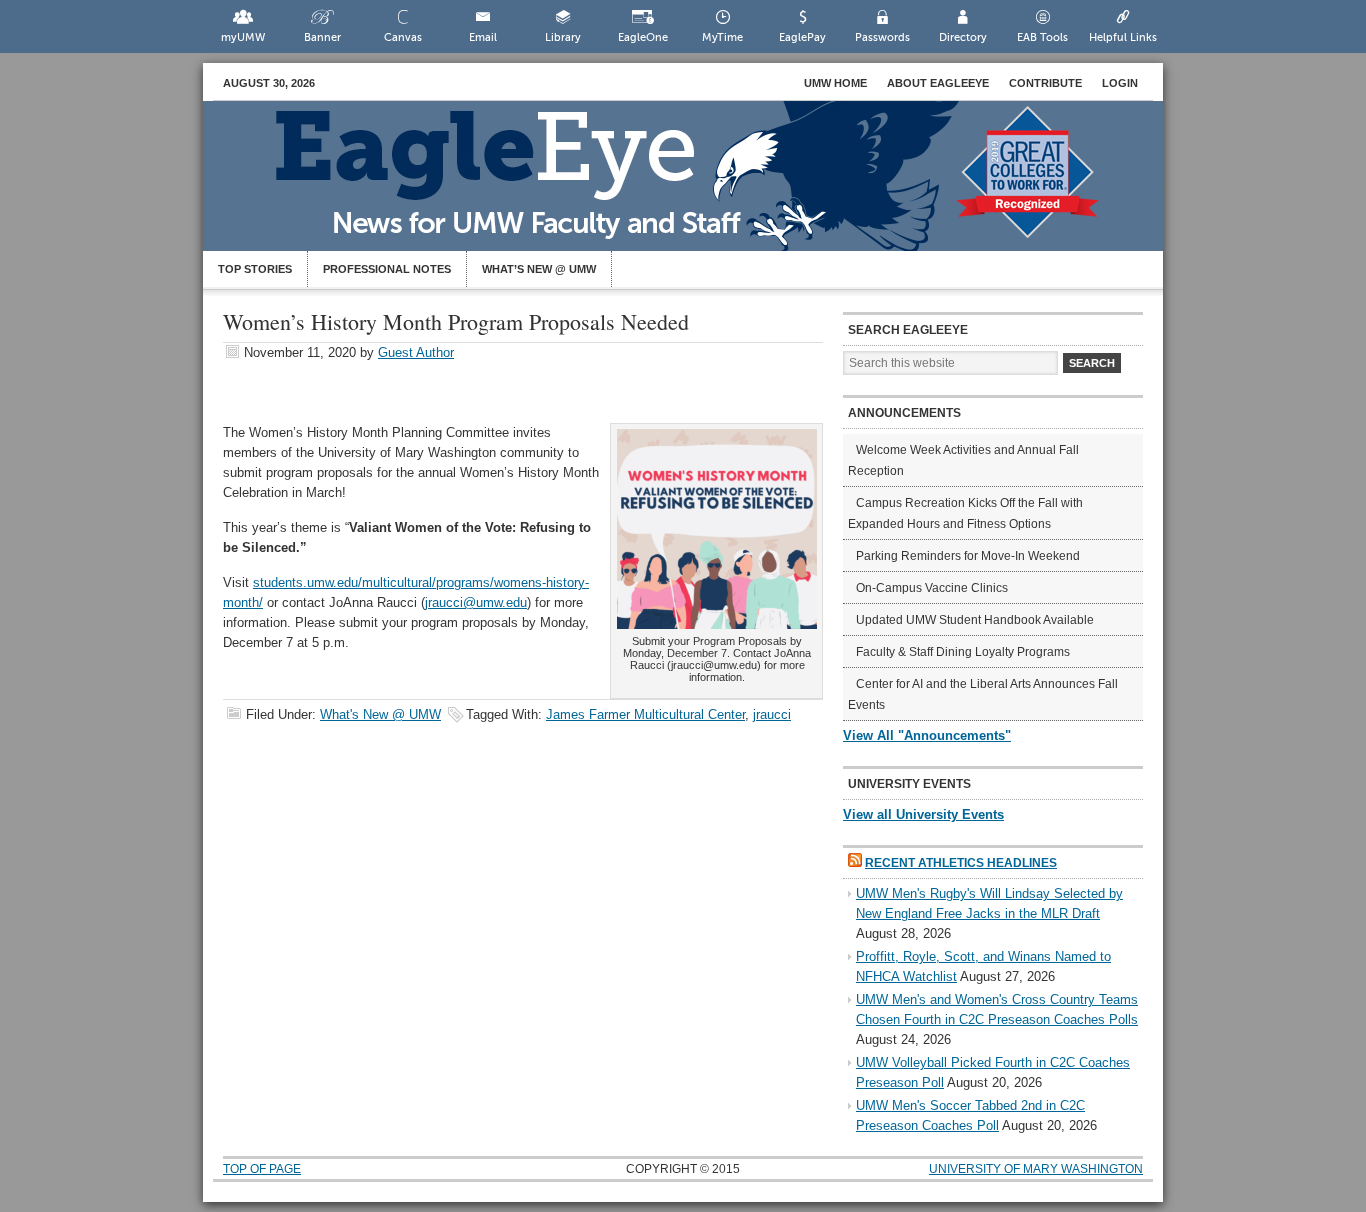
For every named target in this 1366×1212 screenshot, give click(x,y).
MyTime (722, 37)
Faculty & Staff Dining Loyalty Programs (963, 652)
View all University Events (923, 814)
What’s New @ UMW (539, 269)
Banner (322, 37)
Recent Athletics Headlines (961, 863)
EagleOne (643, 37)
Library (563, 37)
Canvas (403, 37)
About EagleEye (938, 83)
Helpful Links (1123, 37)
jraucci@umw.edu (476, 602)
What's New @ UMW (380, 714)
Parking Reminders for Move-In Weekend (968, 556)
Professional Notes (387, 269)
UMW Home (835, 83)
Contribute (1045, 83)
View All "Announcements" (927, 735)
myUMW (243, 37)
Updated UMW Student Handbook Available (975, 620)
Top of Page (262, 1169)
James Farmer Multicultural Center (645, 714)
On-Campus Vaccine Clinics (932, 588)
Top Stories (255, 269)
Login (1120, 83)
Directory (963, 37)
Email (483, 37)
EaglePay (802, 37)
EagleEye (703, 186)
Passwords (882, 37)
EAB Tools (1042, 37)
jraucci (772, 714)
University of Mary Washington (1036, 1169)
